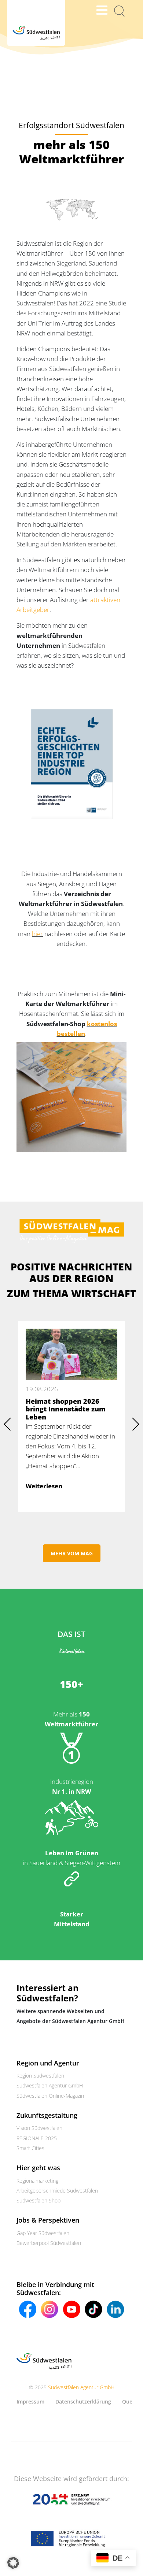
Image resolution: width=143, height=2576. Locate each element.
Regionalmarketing (37, 2180)
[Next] (136, 1424)
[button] (13, 2563)
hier (37, 934)
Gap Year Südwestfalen (43, 2233)
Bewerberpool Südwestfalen (49, 2243)
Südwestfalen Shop (38, 2200)
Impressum (30, 2401)
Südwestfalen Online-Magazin (50, 2095)
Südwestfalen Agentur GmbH (50, 2085)
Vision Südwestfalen (39, 2128)
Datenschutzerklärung (83, 2401)
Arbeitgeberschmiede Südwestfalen (57, 2190)
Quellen (132, 2401)
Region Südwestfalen (40, 2076)
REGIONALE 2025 (37, 2138)
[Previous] (7, 1424)
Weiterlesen (44, 1486)
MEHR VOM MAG (72, 1553)
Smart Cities (30, 2148)
